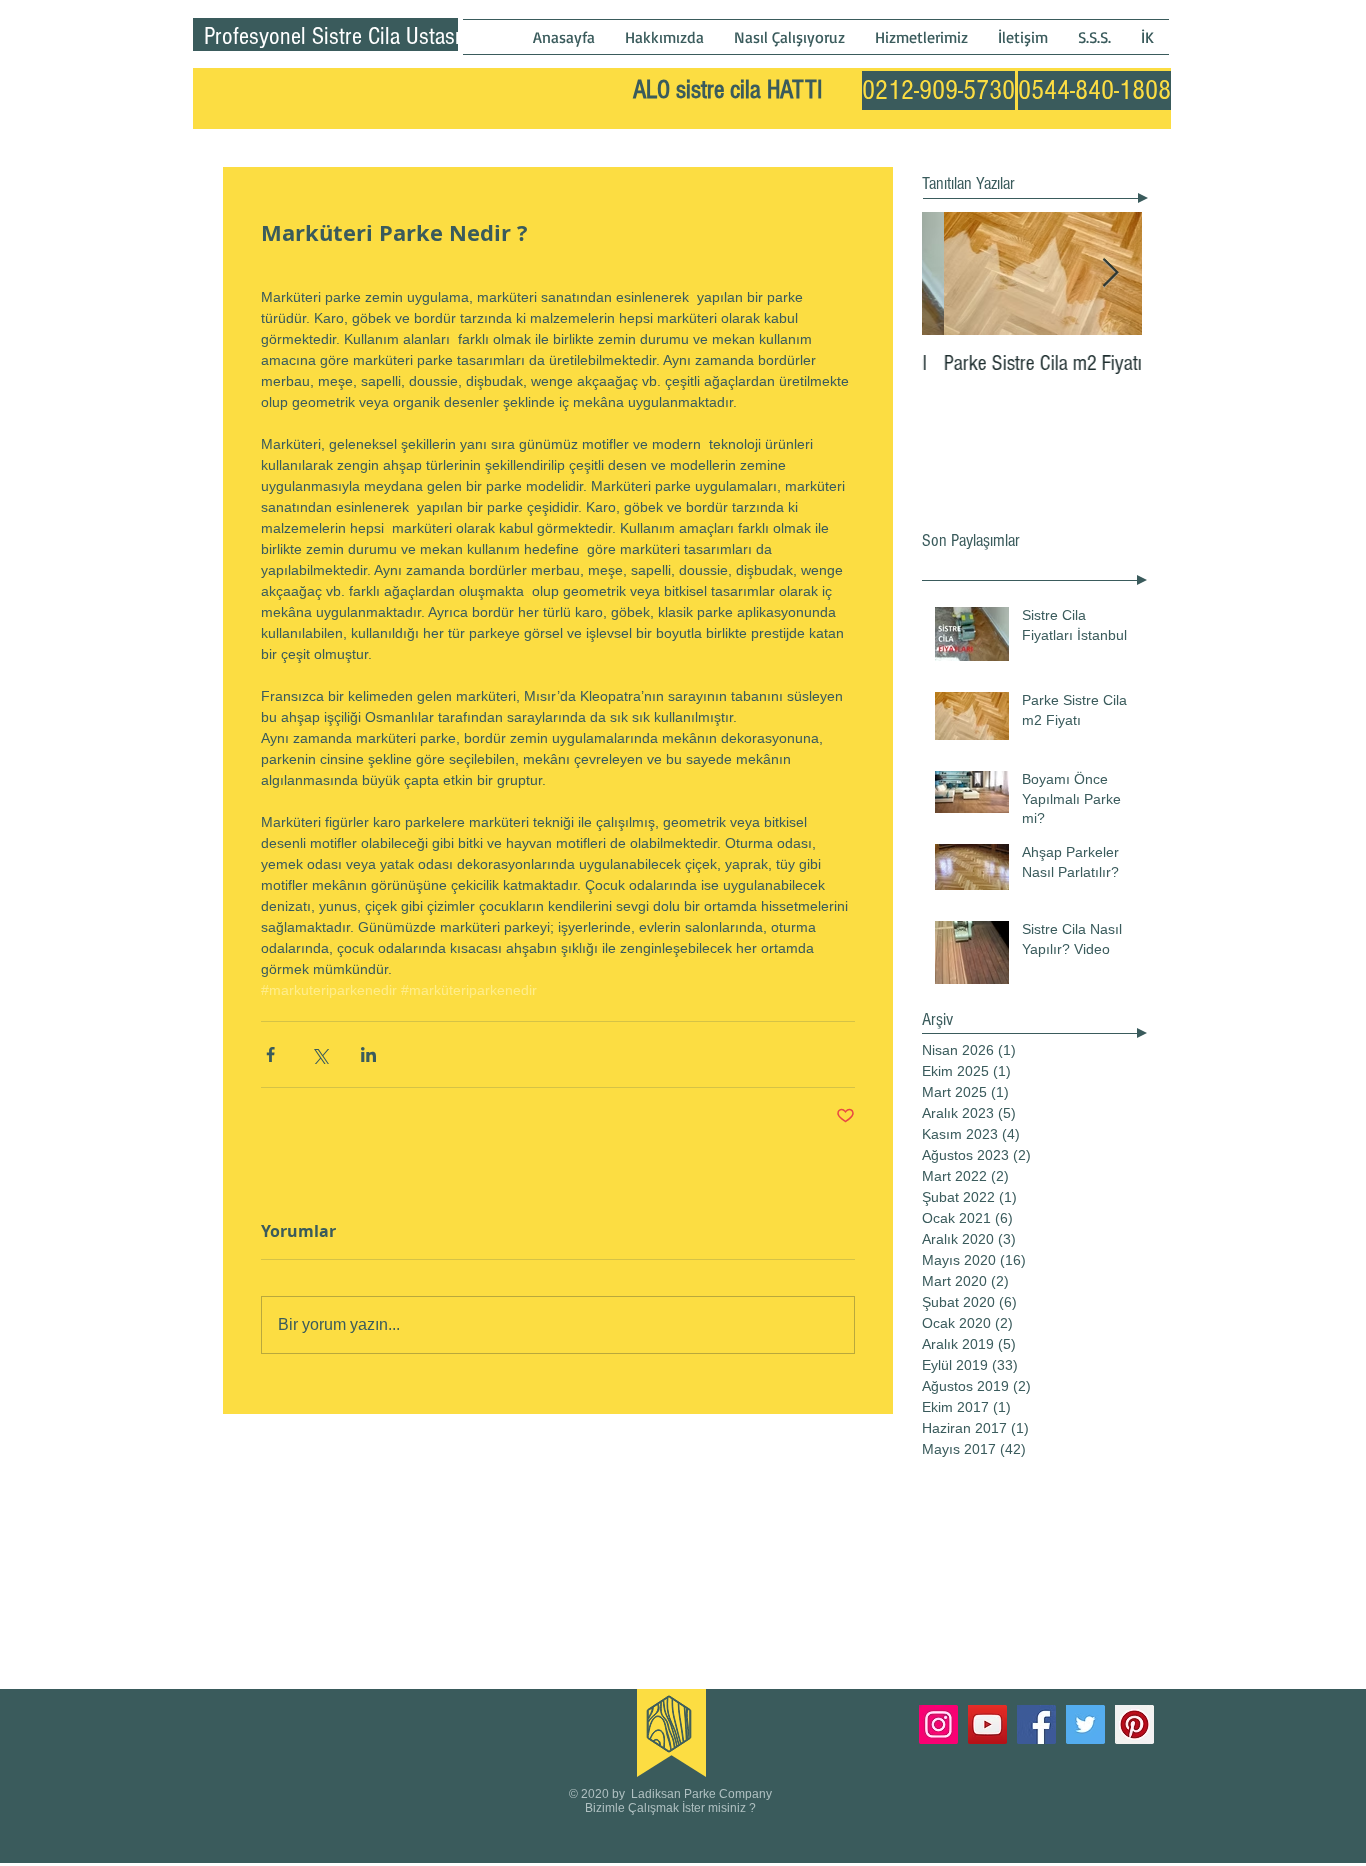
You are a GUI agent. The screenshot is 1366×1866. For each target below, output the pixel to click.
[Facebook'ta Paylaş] (270, 1054)
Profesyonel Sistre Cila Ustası (332, 36)
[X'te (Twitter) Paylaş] (319, 1054)
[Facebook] (1036, 1724)
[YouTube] (987, 1724)
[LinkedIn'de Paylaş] (368, 1054)
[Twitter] (1085, 1724)
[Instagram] (938, 1724)
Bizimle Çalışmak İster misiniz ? (670, 1808)
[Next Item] (1110, 273)
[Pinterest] (1134, 1724)
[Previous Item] (954, 273)
